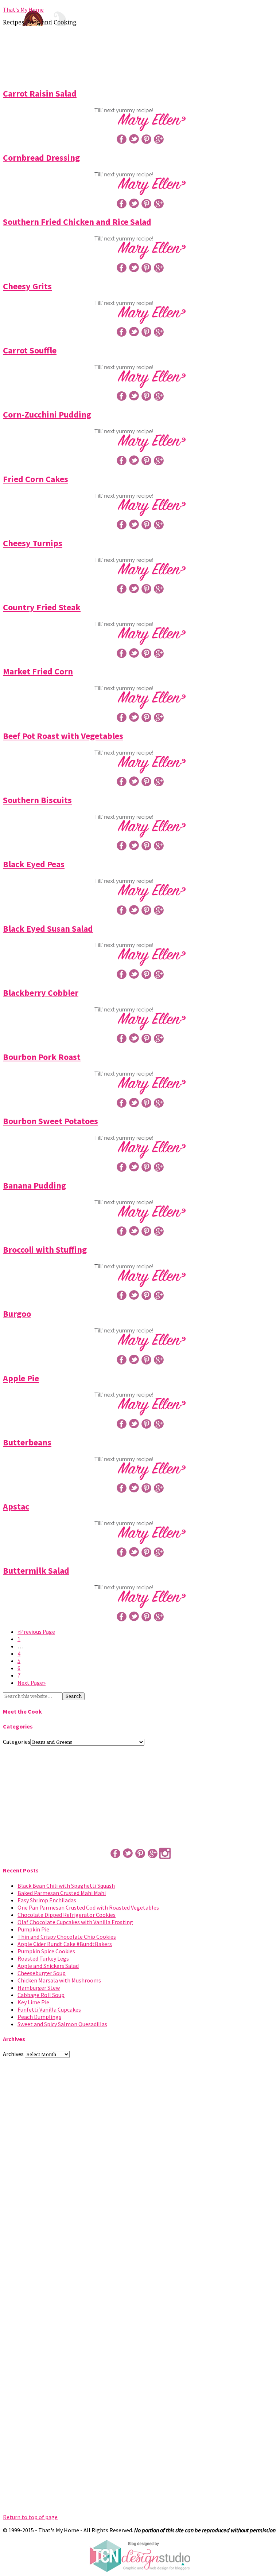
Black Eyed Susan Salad (48, 929)
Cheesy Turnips (33, 543)
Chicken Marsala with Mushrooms (59, 1980)
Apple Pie (21, 1378)
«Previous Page (36, 1632)
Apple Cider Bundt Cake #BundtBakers (65, 1944)
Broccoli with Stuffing (45, 1250)
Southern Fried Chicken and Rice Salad (77, 222)
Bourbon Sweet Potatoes (50, 1121)
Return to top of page (30, 2517)
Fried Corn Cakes (36, 479)
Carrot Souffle (30, 350)
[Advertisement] (140, 55)
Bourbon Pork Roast (42, 1057)
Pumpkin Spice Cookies (46, 1951)
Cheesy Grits (27, 286)
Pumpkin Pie (33, 1929)
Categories (17, 1742)
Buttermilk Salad (36, 1571)
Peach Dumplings (39, 2017)
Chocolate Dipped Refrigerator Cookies (67, 1915)
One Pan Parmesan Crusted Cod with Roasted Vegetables (88, 1907)
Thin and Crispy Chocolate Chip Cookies (67, 1937)
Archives (13, 2054)
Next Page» (32, 1683)
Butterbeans (27, 1442)
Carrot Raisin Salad (40, 93)
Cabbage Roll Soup (41, 1995)
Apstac (16, 1506)
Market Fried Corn (38, 671)
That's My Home (23, 9)
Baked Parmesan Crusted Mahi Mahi (62, 1893)
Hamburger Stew (39, 1988)
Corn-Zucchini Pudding (47, 414)
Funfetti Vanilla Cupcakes (49, 2009)
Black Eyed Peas (34, 864)
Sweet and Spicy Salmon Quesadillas (62, 2024)
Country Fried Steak (42, 607)
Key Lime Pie (33, 2002)
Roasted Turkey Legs (43, 1958)
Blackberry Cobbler (41, 993)
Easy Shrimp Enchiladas (47, 1900)
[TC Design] (140, 2570)
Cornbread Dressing (41, 158)
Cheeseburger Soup (42, 1973)
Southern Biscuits (37, 800)
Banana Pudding (34, 1185)
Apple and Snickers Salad (48, 1966)
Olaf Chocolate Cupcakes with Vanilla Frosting (75, 1922)
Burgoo (17, 1314)
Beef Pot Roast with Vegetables (63, 736)
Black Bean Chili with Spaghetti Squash (66, 1886)
